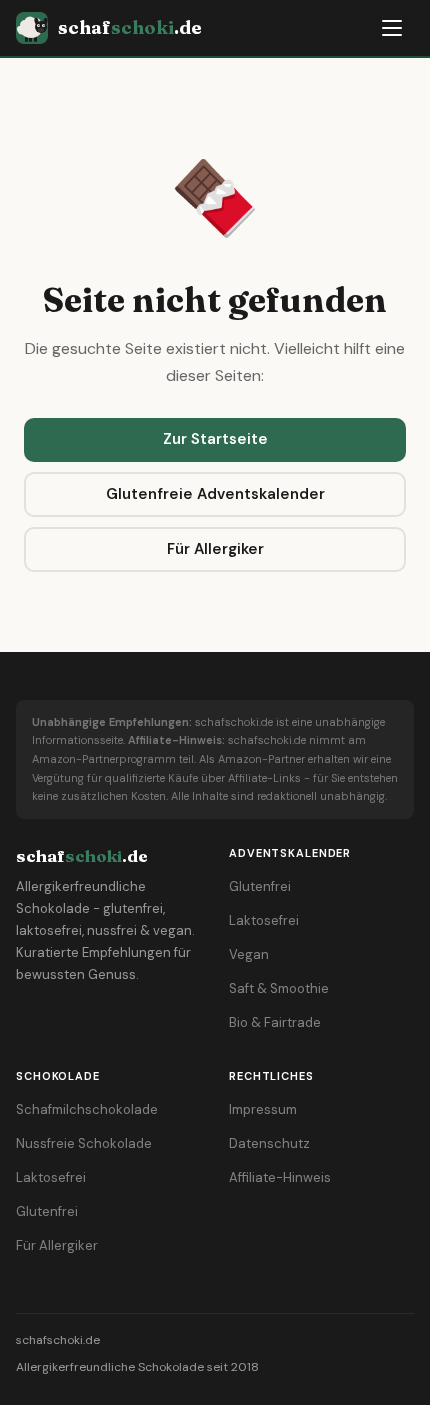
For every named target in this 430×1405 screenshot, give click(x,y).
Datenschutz (269, 1143)
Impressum (263, 1109)
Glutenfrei (260, 886)
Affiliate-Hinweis (280, 1177)
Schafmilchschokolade (87, 1109)
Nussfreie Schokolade (84, 1143)
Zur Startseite (215, 439)
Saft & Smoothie (279, 988)
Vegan (249, 954)
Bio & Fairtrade (275, 1022)
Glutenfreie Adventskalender (215, 494)
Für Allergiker (215, 549)
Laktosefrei (264, 920)
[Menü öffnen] (392, 28)
